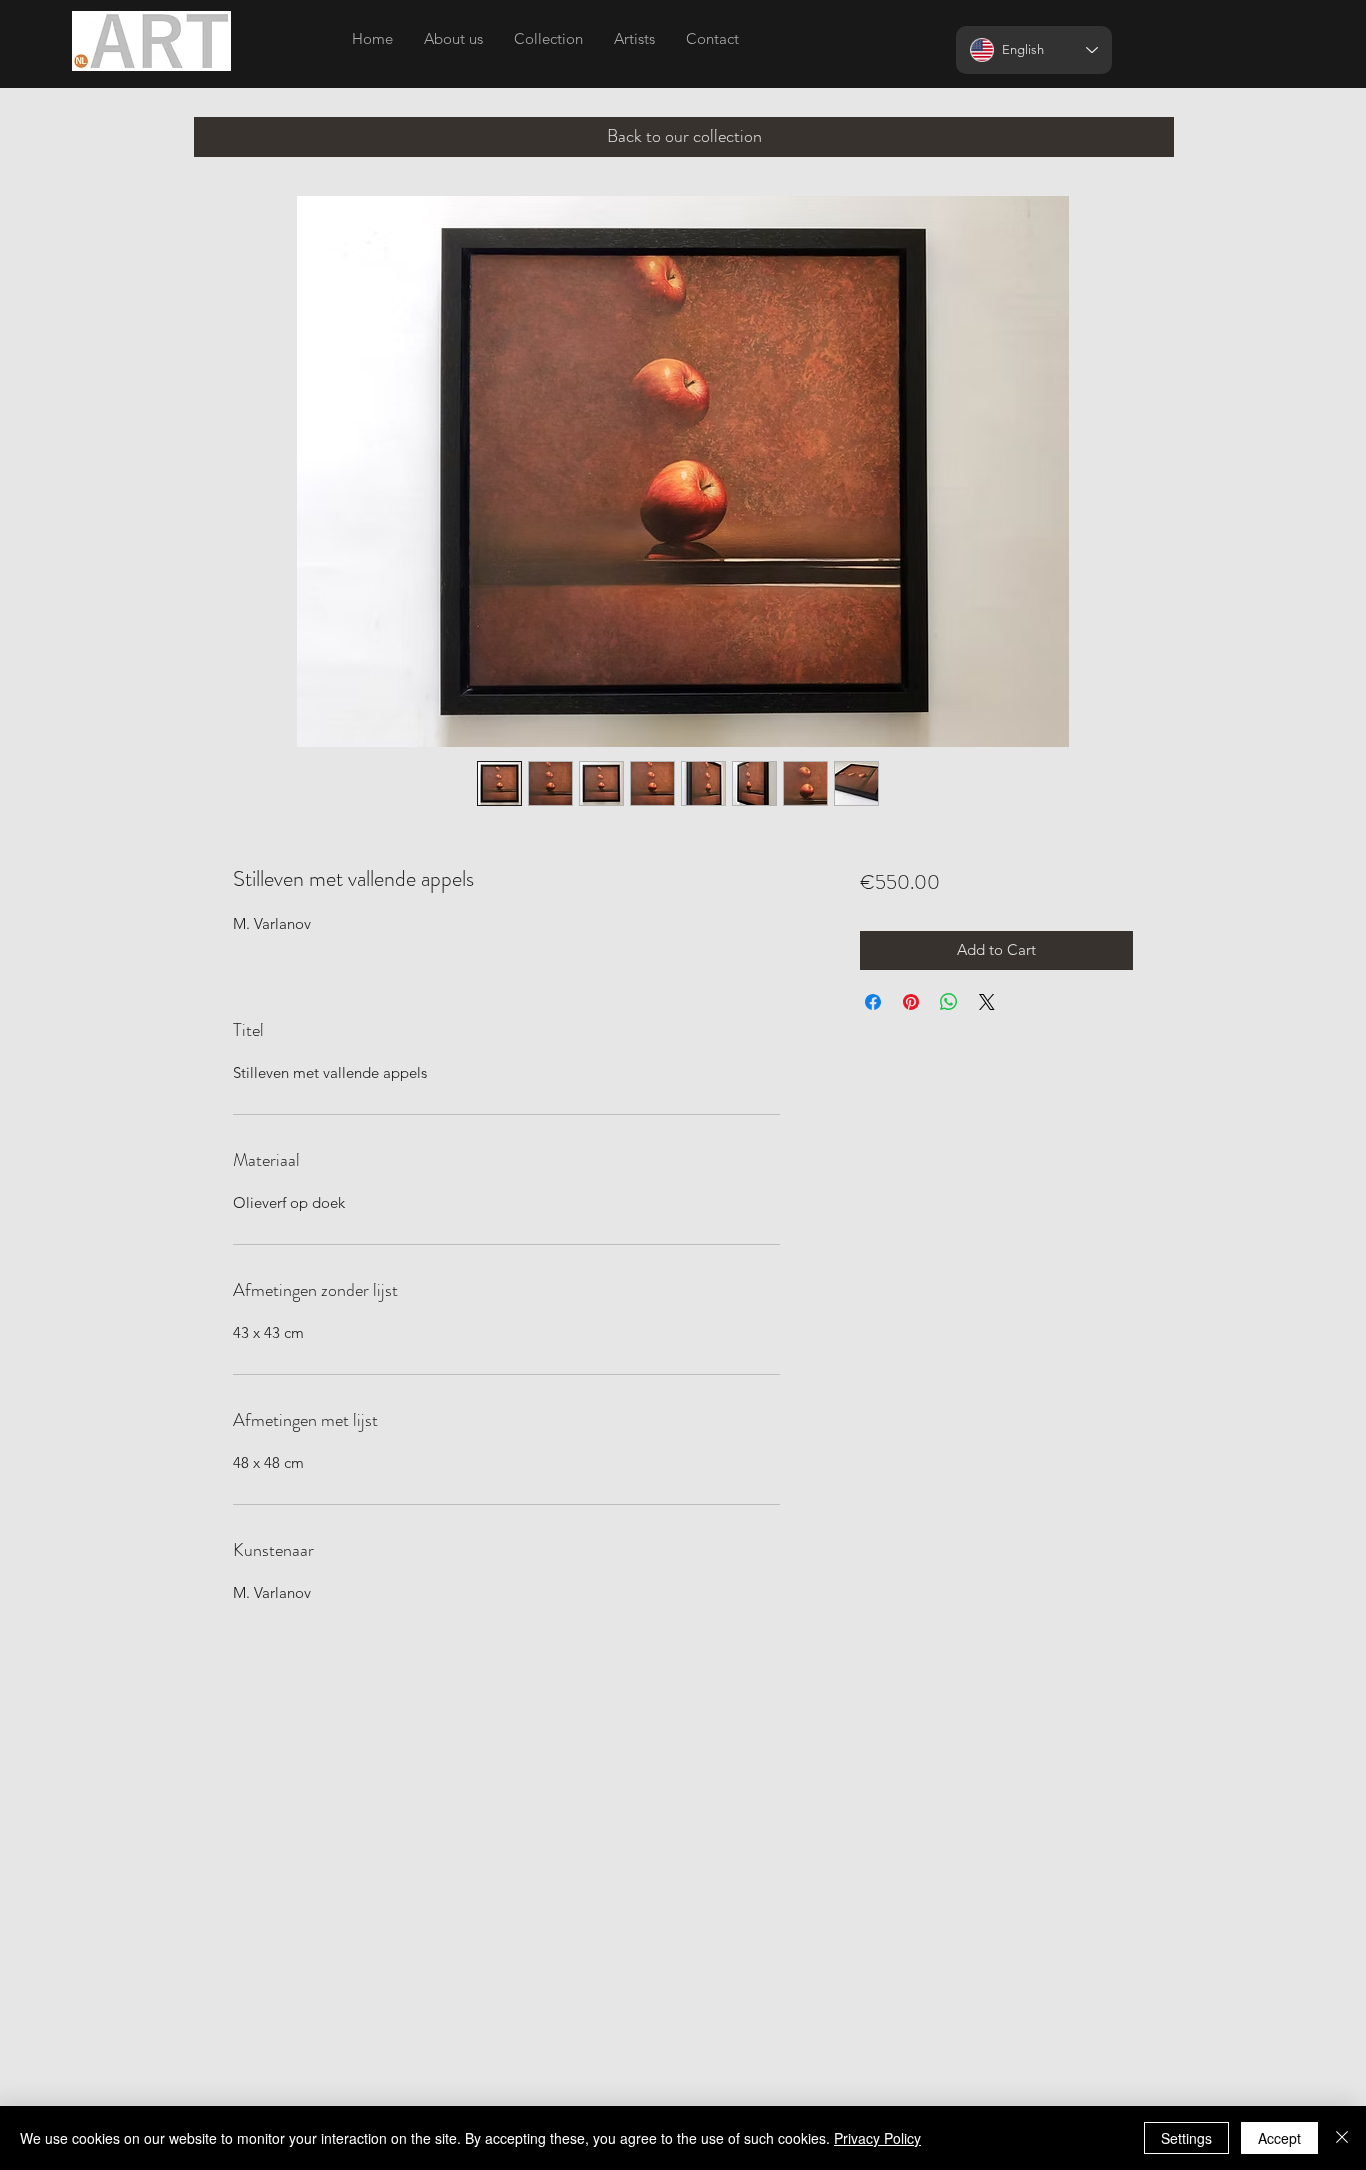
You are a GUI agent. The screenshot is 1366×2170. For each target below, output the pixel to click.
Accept (1279, 2138)
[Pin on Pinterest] (911, 1002)
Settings (1186, 2138)
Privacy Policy (877, 2138)
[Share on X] (987, 1002)
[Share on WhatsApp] (949, 1002)
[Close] (1342, 2138)
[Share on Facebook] (873, 1002)
